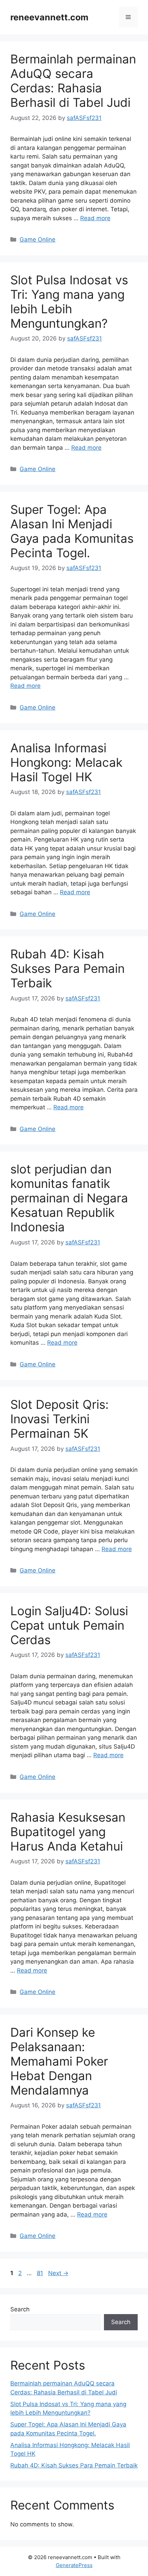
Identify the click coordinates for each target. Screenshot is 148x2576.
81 (41, 2273)
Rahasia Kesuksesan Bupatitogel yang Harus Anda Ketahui (68, 1832)
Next (58, 2273)
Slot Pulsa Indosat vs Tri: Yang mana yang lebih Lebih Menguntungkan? (69, 302)
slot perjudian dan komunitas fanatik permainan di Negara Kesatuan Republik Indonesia (69, 1198)
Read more (95, 218)
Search (20, 2309)
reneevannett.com (49, 17)
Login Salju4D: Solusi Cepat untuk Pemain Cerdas (69, 1625)
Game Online (38, 240)
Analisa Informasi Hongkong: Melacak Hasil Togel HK (66, 762)
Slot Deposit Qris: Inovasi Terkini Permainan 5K (60, 1419)
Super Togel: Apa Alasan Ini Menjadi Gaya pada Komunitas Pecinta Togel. (72, 531)
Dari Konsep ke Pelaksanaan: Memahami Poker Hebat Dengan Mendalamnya (59, 2061)
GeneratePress (74, 2565)
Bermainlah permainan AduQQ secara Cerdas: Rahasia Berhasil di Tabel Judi (73, 81)
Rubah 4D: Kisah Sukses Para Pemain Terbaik (67, 968)
